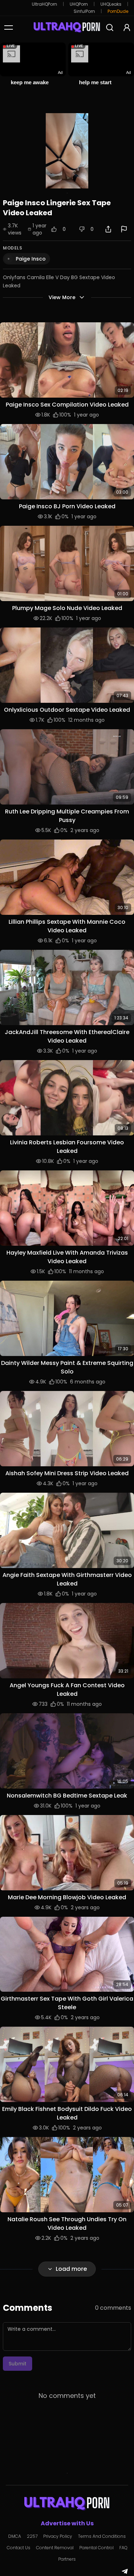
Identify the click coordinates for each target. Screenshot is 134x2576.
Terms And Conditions (102, 2536)
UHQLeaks (111, 4)
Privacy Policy (58, 2536)
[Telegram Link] (125, 2571)
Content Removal (55, 2548)
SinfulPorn (84, 11)
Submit (18, 2364)
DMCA (15, 2536)
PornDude (118, 11)
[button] (67, 360)
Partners (67, 2559)
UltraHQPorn (44, 4)
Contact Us (19, 2548)
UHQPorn (79, 4)
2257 (32, 2536)
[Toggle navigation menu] (9, 27)
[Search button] (110, 27)
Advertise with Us (67, 2523)
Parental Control (96, 2548)
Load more (71, 2269)
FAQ (123, 2548)
